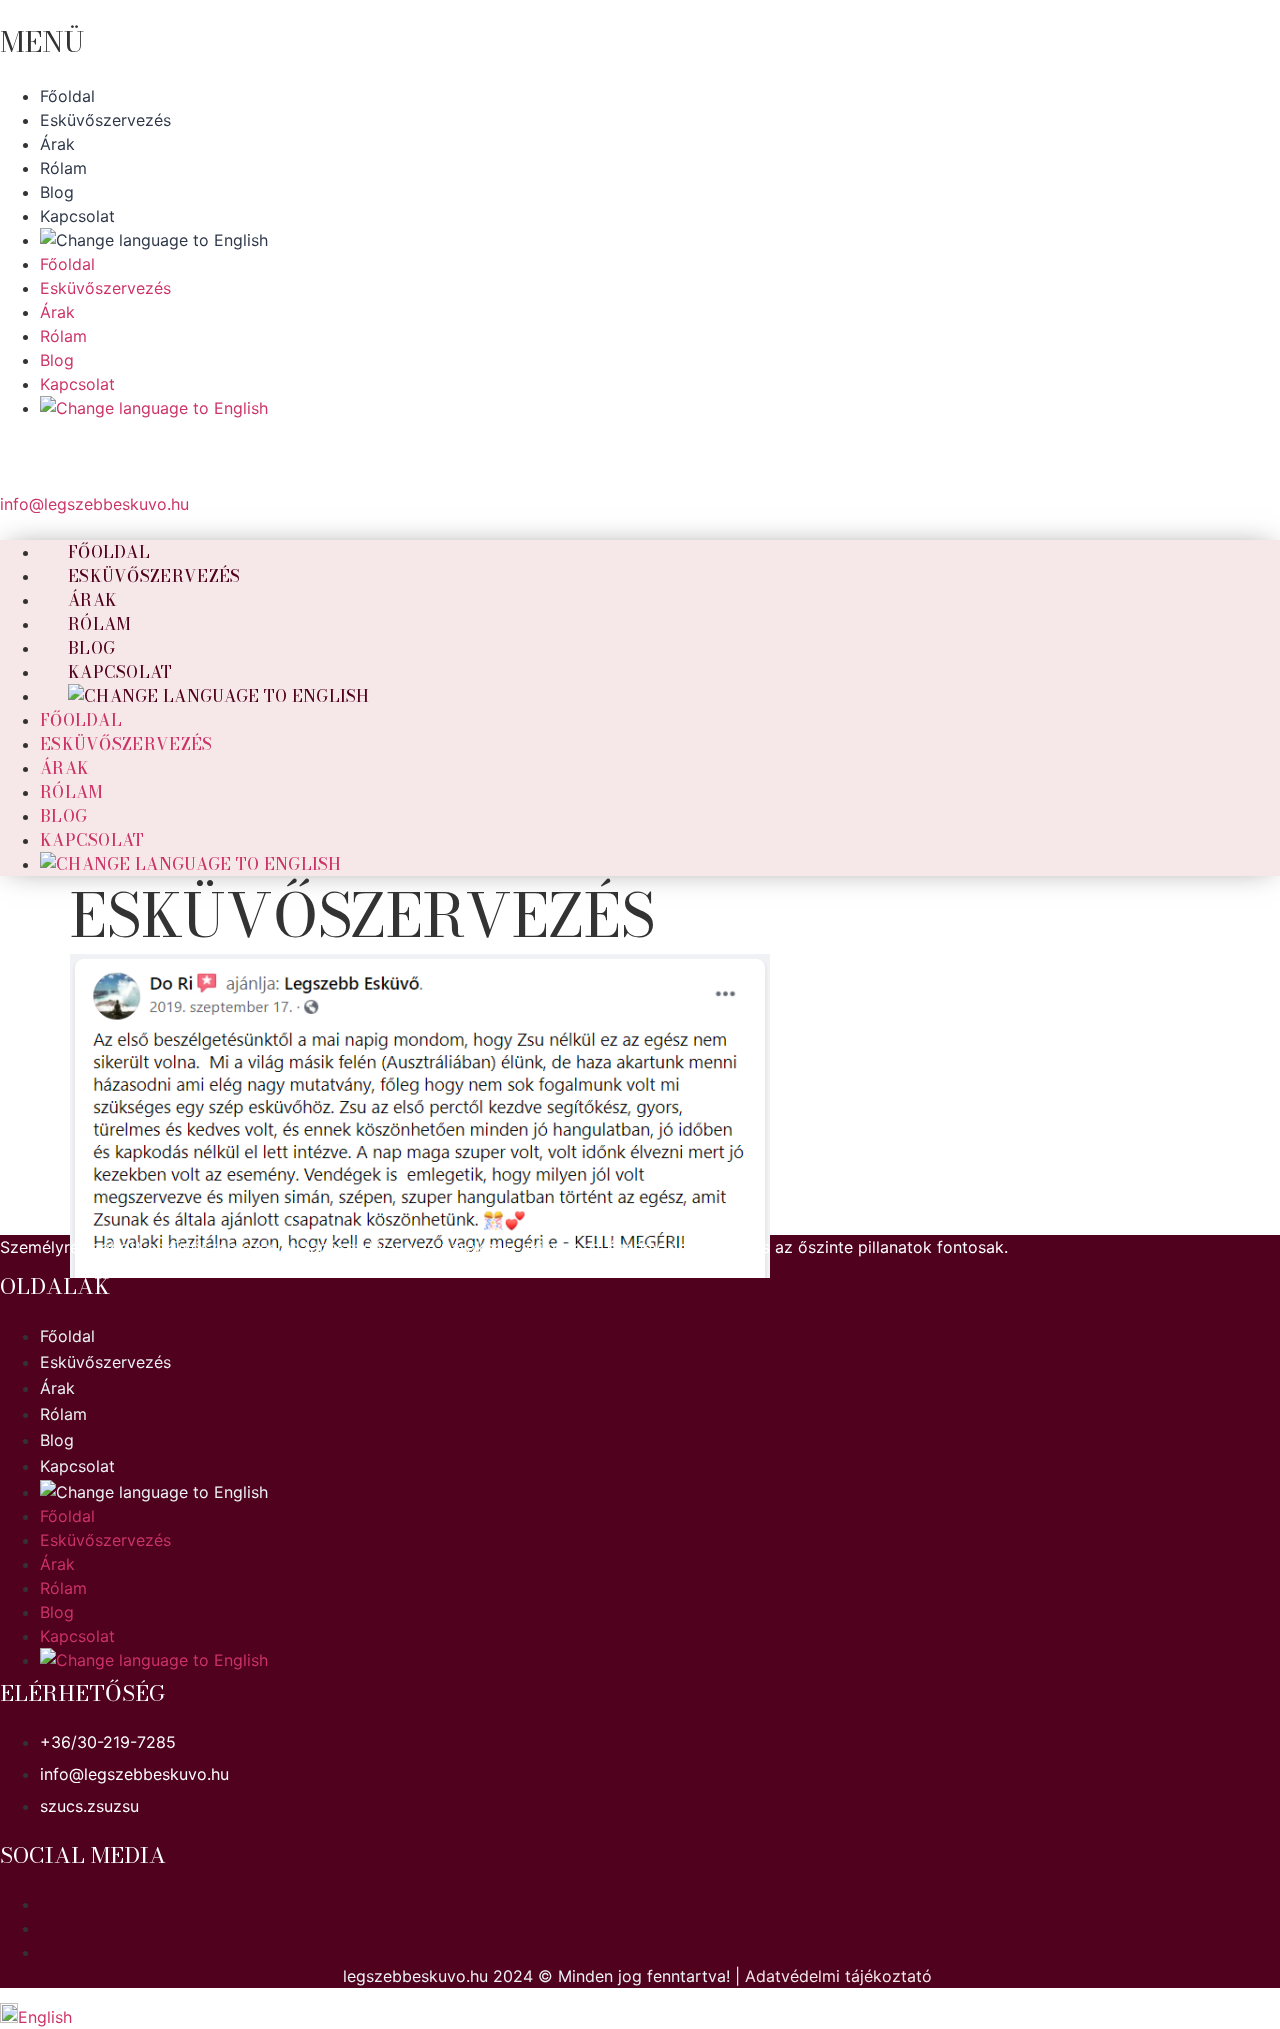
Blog (63, 816)
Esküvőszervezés (154, 576)
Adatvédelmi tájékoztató (838, 1976)
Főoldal (81, 720)
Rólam (72, 792)
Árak (64, 768)
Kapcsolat (92, 840)
